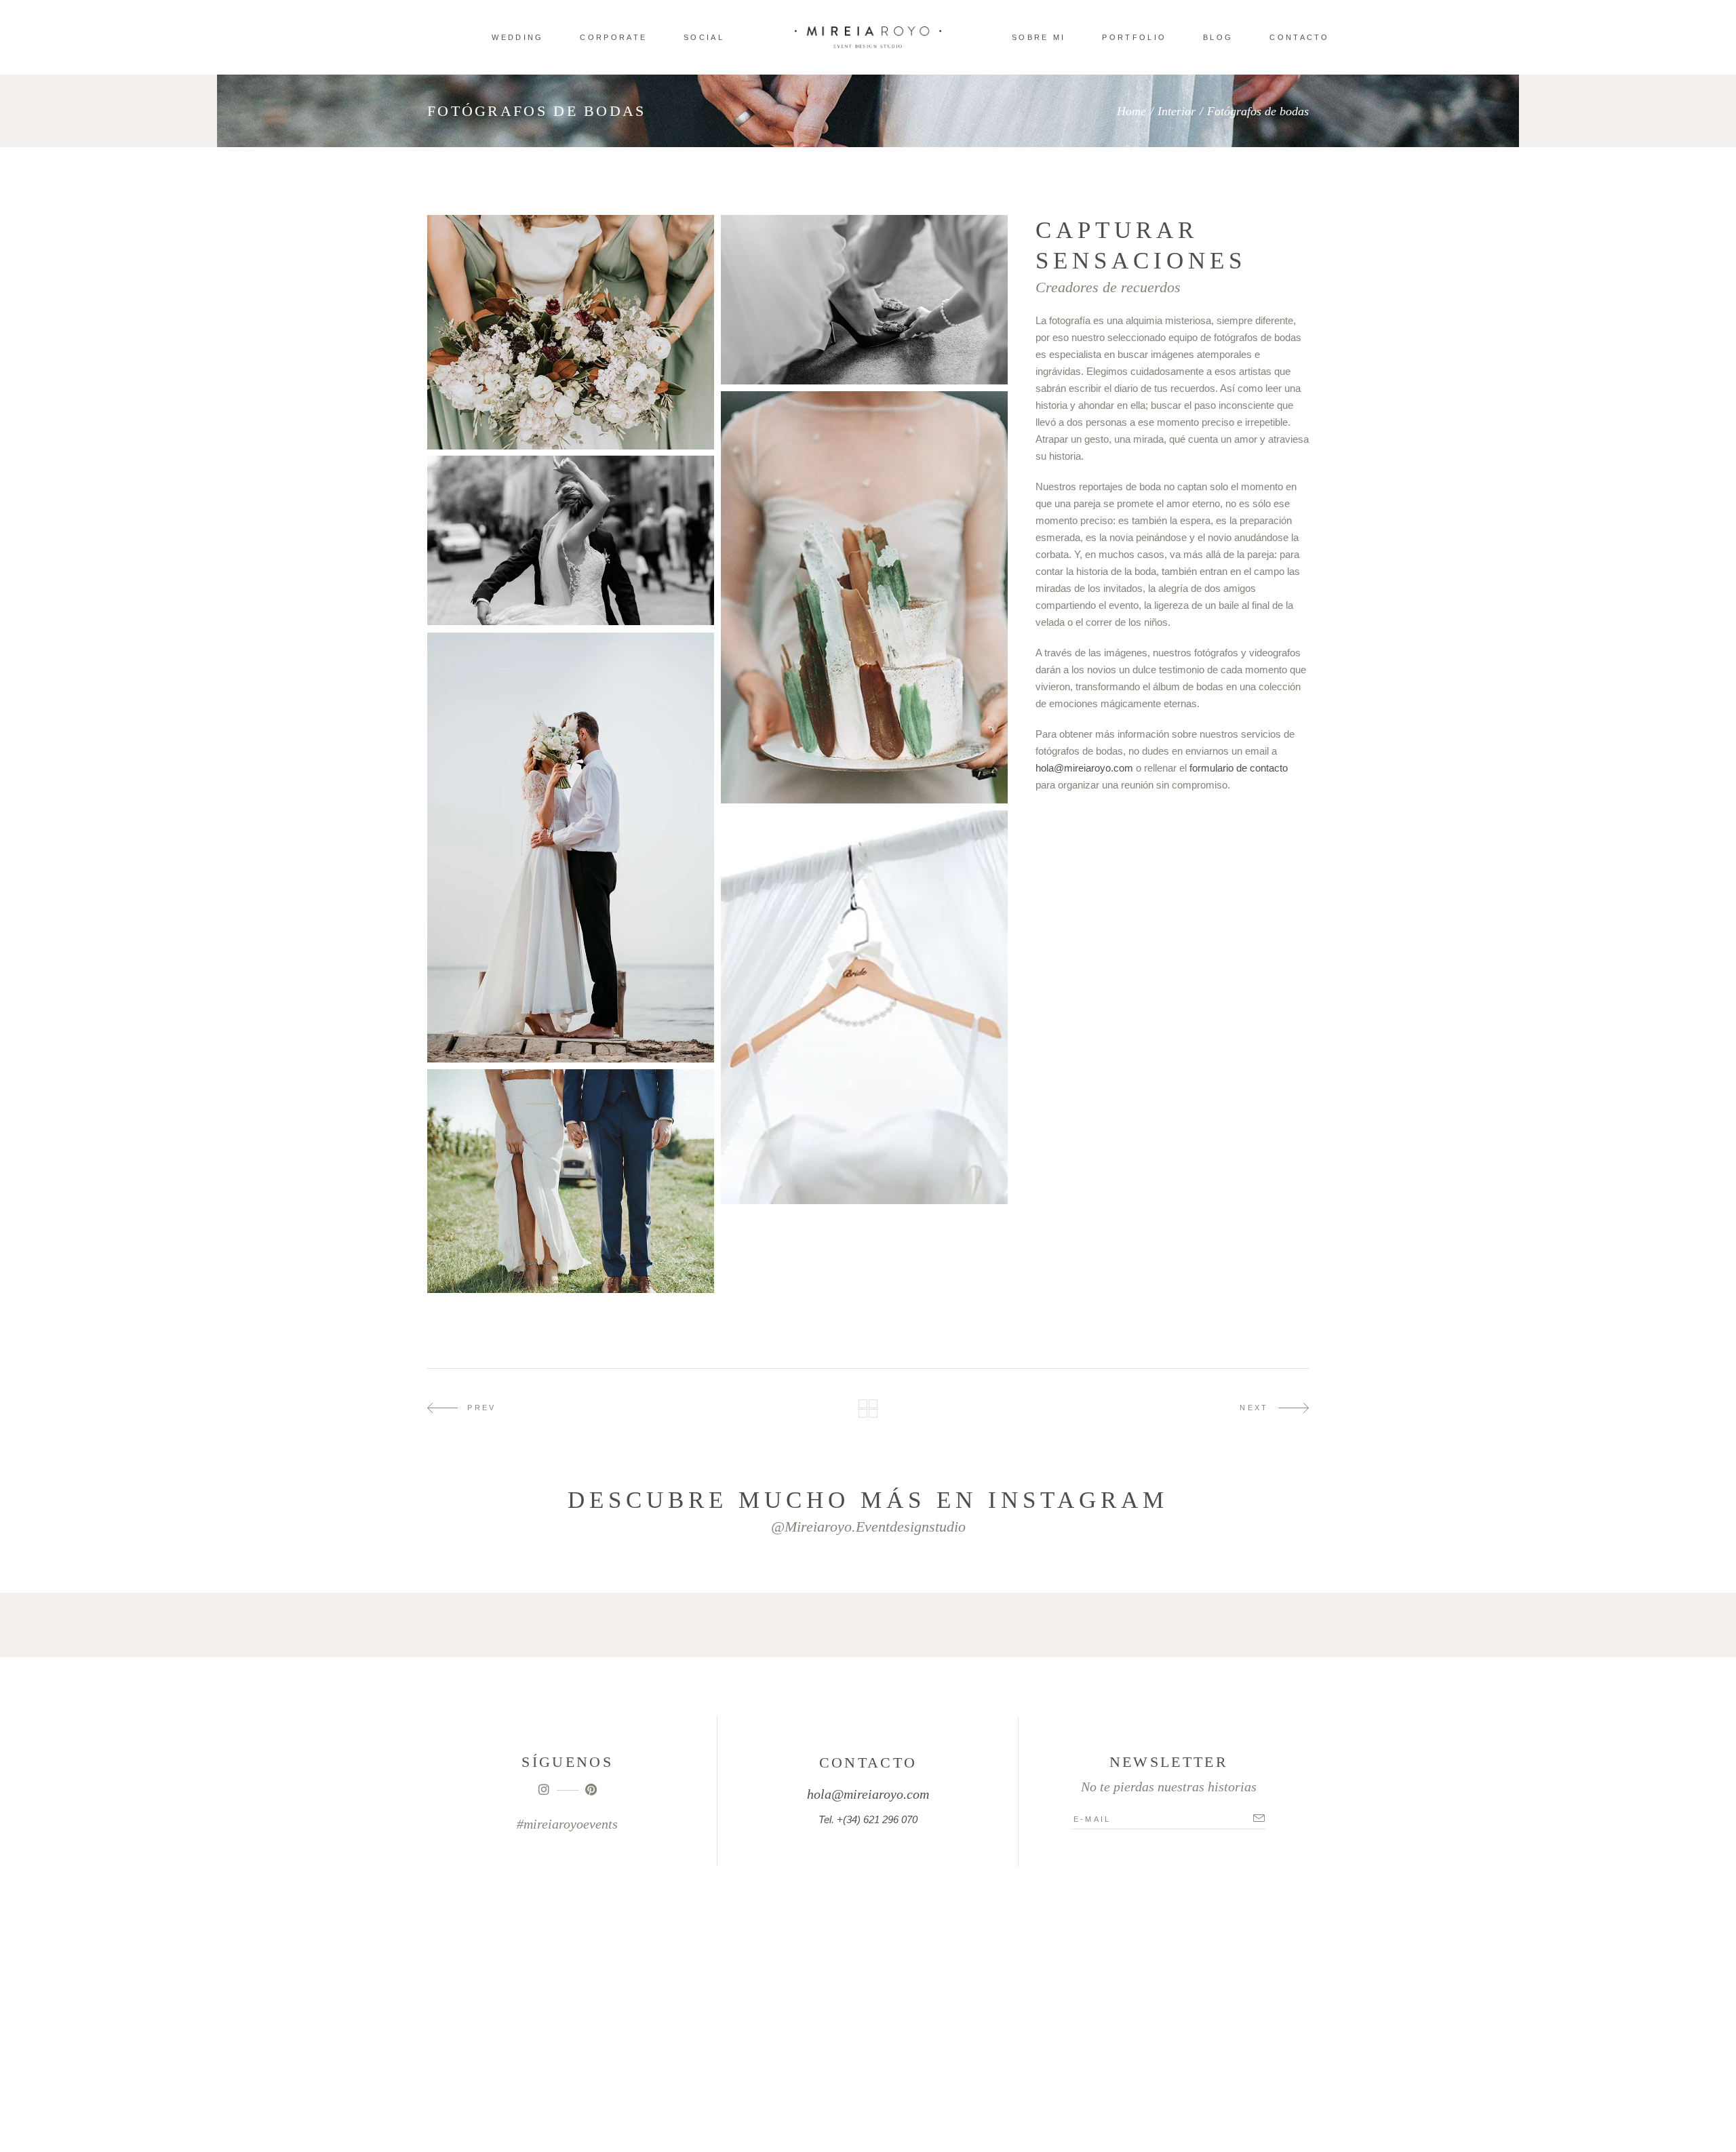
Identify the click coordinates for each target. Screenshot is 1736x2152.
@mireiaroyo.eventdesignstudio (868, 1527)
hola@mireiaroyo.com (1084, 768)
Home (1131, 111)
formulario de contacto (1239, 768)
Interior (1177, 111)
